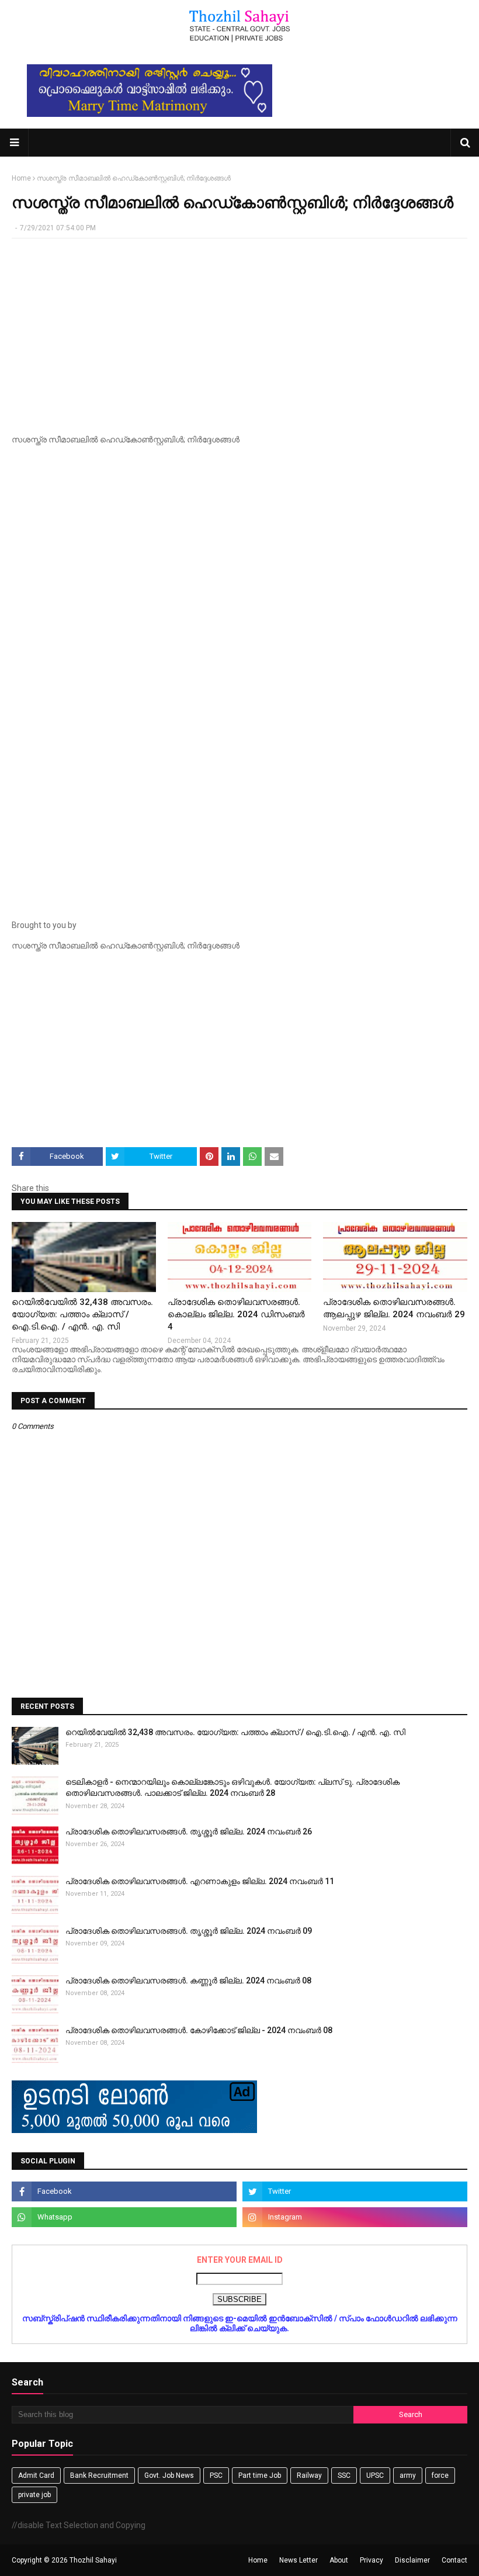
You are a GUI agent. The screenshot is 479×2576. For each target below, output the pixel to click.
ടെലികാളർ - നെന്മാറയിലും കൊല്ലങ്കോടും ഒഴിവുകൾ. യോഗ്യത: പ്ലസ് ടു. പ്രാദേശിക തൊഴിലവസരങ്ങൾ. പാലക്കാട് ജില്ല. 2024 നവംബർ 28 (232, 1788)
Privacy (372, 2560)
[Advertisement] (239, 332)
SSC (344, 2475)
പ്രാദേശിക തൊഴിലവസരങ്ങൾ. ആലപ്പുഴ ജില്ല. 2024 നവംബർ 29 (394, 1308)
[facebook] (124, 2191)
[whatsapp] (124, 2217)
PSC (216, 2475)
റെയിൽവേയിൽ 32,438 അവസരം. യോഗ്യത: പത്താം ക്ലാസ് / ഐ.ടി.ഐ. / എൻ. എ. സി (82, 1314)
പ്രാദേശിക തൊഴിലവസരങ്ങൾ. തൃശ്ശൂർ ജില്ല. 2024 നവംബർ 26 (189, 1831)
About (339, 2560)
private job (34, 2495)
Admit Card (36, 2475)
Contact (454, 2560)
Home (21, 178)
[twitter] (355, 2191)
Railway (309, 2475)
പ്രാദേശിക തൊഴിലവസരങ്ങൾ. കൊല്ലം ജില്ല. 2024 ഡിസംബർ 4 (236, 1314)
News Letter (298, 2560)
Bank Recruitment (99, 2475)
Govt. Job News (169, 2475)
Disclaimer (412, 2560)
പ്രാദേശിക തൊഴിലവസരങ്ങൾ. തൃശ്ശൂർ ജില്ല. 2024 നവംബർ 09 (189, 1931)
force (440, 2475)
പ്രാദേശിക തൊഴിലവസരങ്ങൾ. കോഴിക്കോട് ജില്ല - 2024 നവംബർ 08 (199, 2030)
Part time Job (260, 2475)
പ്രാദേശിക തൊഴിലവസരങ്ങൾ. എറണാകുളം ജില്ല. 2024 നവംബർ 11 (200, 1881)
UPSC (375, 2475)
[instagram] (355, 2217)
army (408, 2475)
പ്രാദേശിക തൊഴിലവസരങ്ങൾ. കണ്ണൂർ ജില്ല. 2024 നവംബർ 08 (188, 1981)
